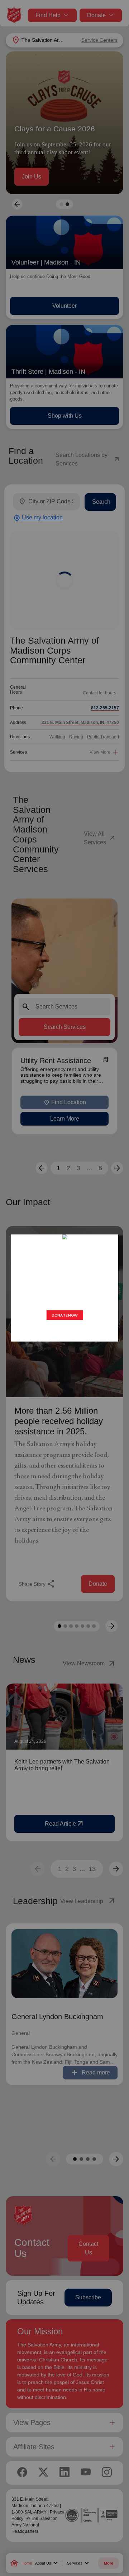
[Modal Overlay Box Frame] (64, 1288)
